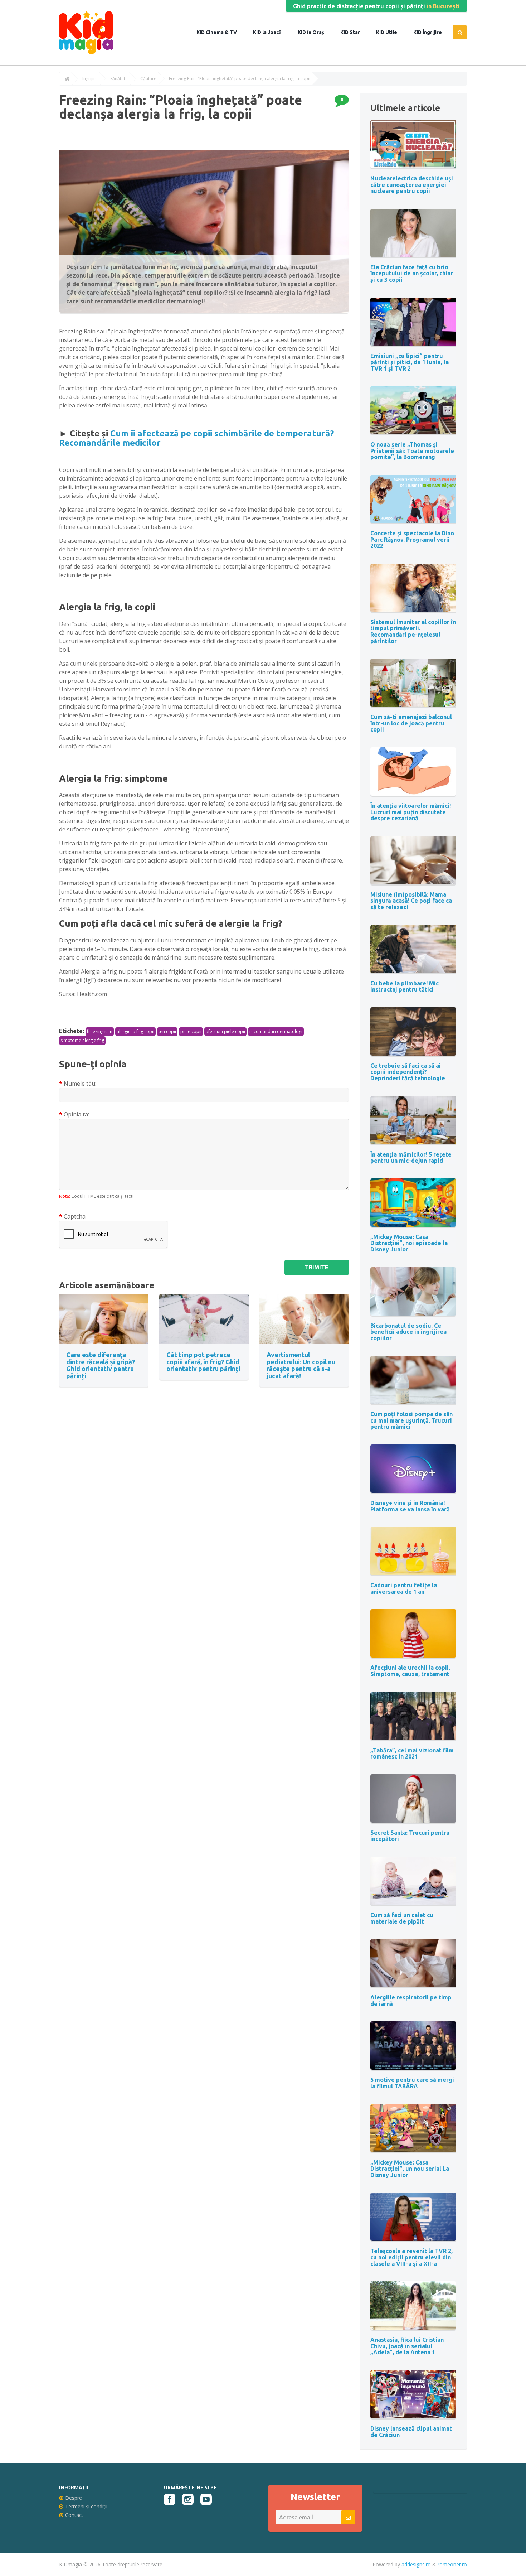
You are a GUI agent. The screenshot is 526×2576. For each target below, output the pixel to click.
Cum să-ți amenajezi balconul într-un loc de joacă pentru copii (411, 723)
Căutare (148, 79)
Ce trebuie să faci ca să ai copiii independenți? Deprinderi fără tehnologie (408, 1072)
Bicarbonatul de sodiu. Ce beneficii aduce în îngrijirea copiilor (408, 1332)
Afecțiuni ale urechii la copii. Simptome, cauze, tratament (410, 1671)
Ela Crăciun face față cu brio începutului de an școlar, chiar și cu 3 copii (412, 273)
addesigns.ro (416, 2564)
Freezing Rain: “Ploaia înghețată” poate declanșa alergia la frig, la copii (240, 79)
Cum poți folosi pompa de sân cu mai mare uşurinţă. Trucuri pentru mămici (411, 1420)
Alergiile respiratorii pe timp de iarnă (411, 2001)
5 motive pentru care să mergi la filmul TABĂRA (412, 2083)
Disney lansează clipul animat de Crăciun (411, 2432)
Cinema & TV (221, 32)
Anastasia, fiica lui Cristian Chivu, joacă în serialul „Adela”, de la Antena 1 (407, 2346)
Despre (74, 2498)
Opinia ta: (76, 1114)
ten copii (167, 1031)
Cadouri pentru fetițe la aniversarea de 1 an (404, 1588)
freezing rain (100, 1031)
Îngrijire (432, 32)
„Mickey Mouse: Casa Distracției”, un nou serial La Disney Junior (410, 2169)
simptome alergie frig (82, 1040)
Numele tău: (80, 1084)
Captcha (75, 1216)
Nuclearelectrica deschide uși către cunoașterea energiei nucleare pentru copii (412, 185)
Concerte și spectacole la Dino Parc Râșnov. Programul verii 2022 (412, 539)
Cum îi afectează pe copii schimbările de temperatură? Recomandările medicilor (196, 438)
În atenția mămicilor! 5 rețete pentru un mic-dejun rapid (411, 1158)
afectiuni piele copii (225, 1031)
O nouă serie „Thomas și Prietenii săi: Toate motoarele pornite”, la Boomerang (412, 451)
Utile (391, 32)
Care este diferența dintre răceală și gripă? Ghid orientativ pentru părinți (101, 1365)
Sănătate (119, 79)
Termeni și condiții (86, 2506)
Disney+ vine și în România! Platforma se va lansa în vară (410, 1506)
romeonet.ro (452, 2564)
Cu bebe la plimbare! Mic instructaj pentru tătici (405, 986)
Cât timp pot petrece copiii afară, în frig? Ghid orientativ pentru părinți (203, 1362)
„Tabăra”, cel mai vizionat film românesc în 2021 (412, 1753)
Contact (74, 2515)
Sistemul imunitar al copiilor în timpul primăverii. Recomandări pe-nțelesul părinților (413, 631)
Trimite (317, 1267)
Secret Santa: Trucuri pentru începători (410, 1836)
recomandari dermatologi (276, 1031)
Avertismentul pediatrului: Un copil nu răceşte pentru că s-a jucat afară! (301, 1365)
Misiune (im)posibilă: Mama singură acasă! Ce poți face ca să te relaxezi (411, 901)
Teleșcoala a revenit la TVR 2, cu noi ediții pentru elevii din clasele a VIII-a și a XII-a (411, 2257)
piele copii (191, 1031)
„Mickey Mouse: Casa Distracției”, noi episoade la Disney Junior (409, 1243)
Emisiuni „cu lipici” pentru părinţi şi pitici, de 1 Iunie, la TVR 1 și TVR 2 (410, 362)
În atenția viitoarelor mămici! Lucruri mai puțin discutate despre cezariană (411, 812)
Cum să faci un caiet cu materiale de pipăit (402, 1918)
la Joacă (271, 32)
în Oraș (315, 32)
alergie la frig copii (135, 1031)
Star (354, 32)
